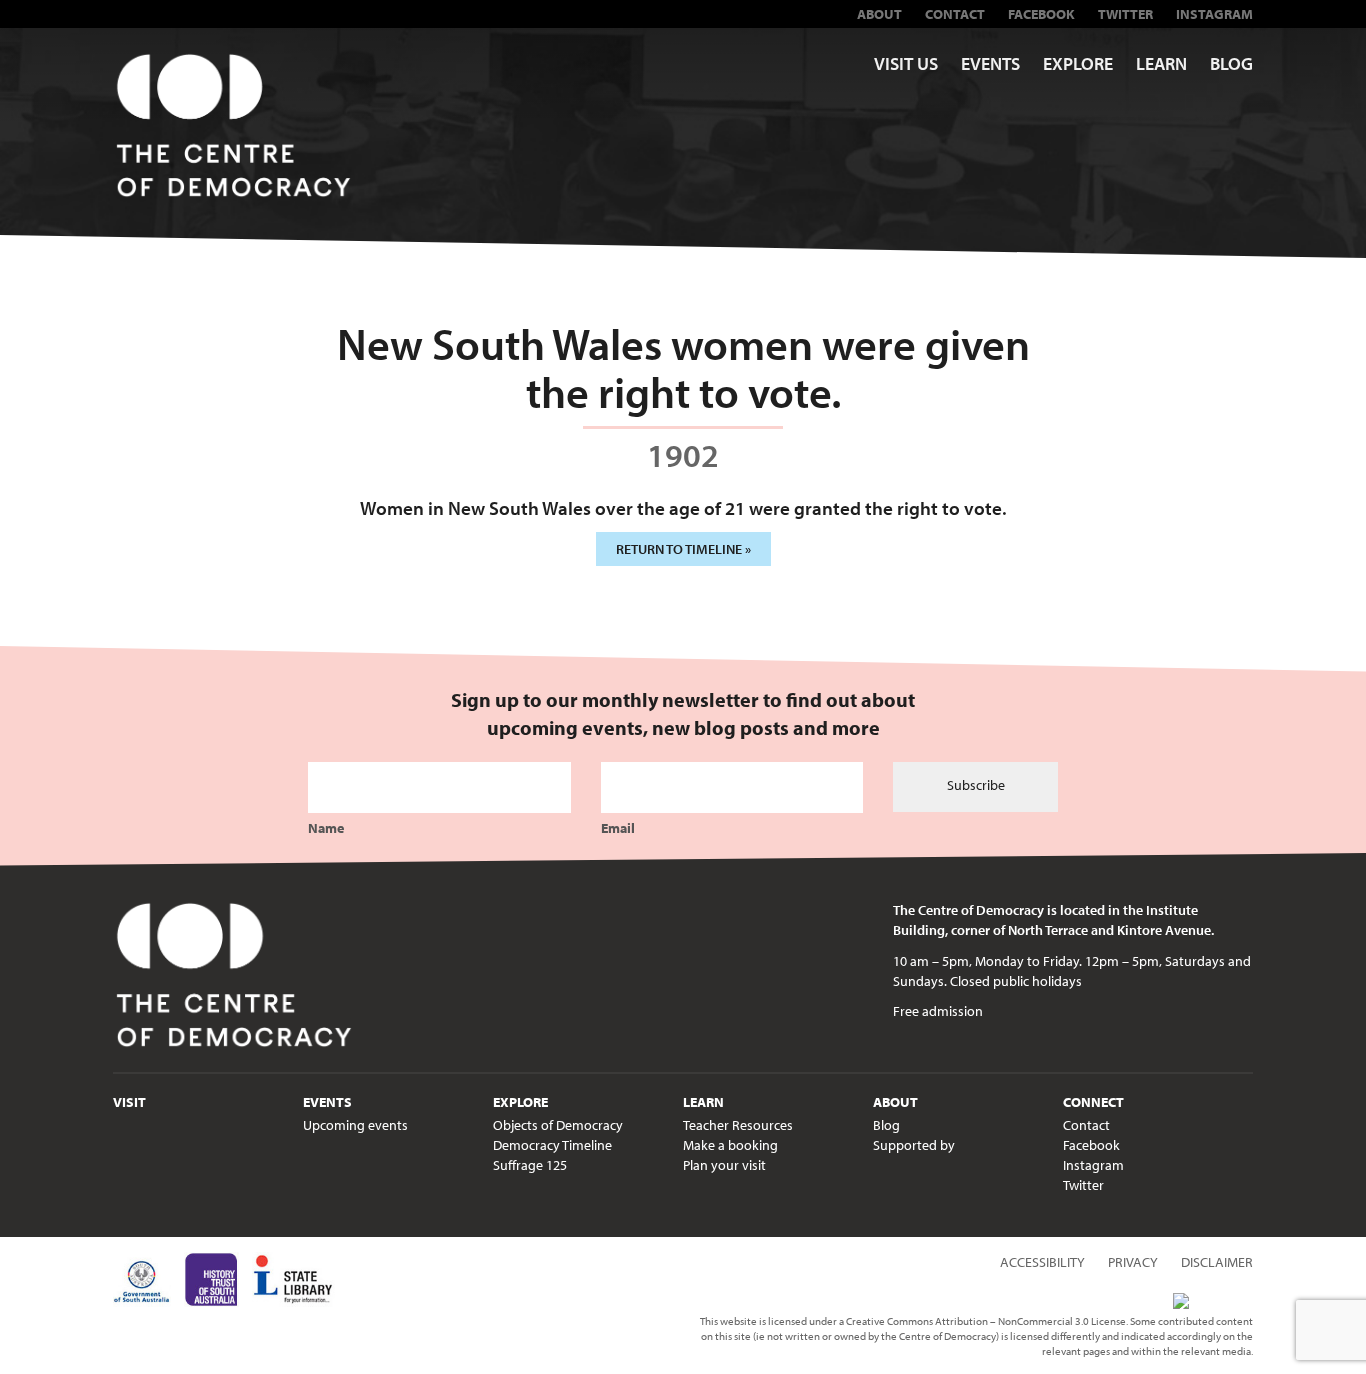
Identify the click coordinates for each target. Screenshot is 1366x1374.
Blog (1231, 63)
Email (618, 828)
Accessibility (1042, 1262)
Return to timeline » (683, 549)
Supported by (914, 1145)
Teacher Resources (738, 1125)
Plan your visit (724, 1165)
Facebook (1041, 14)
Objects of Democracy (558, 1125)
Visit (129, 1102)
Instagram (1214, 14)
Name (326, 828)
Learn (1161, 63)
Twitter (1125, 14)
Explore (1078, 63)
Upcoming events (355, 1125)
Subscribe (976, 785)
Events (990, 63)
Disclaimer (1217, 1262)
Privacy (1133, 1262)
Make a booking (730, 1145)
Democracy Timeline (552, 1145)
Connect (1093, 1102)
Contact (955, 14)
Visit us (906, 63)
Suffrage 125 (530, 1165)
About (879, 14)
